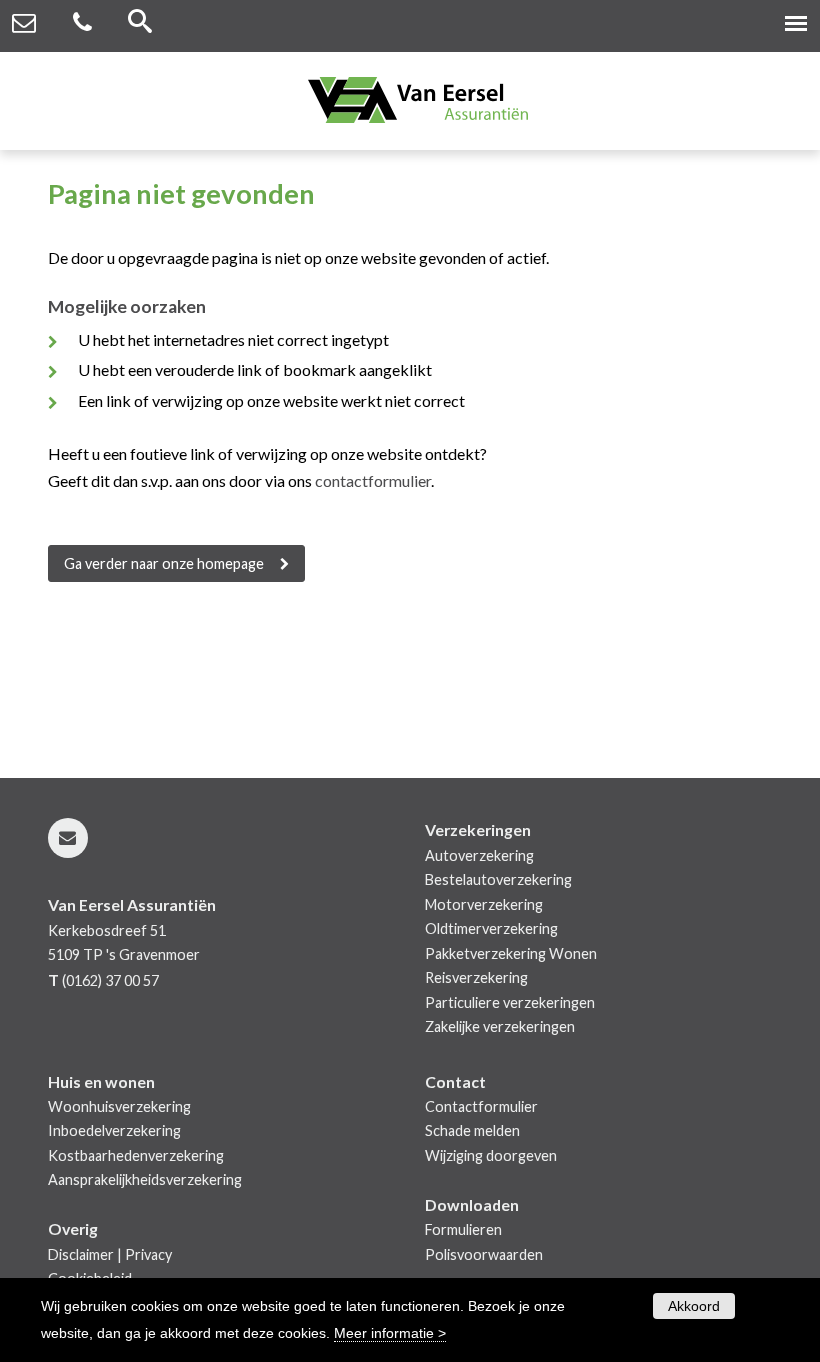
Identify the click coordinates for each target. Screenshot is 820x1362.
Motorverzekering (484, 904)
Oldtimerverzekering (491, 928)
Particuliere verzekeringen (510, 1002)
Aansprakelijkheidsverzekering (145, 1179)
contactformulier (373, 480)
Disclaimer (81, 1254)
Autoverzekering (479, 855)
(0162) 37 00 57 (110, 980)
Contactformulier (481, 1106)
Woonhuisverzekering (119, 1106)
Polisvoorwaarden (484, 1254)
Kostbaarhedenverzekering (136, 1155)
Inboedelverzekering (114, 1130)
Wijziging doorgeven (491, 1155)
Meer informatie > (390, 1333)
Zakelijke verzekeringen (500, 1026)
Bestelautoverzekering (498, 879)
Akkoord (694, 1306)
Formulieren (463, 1229)
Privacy (148, 1254)
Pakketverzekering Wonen (511, 953)
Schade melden (472, 1130)
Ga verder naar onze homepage (164, 563)
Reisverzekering (476, 977)
